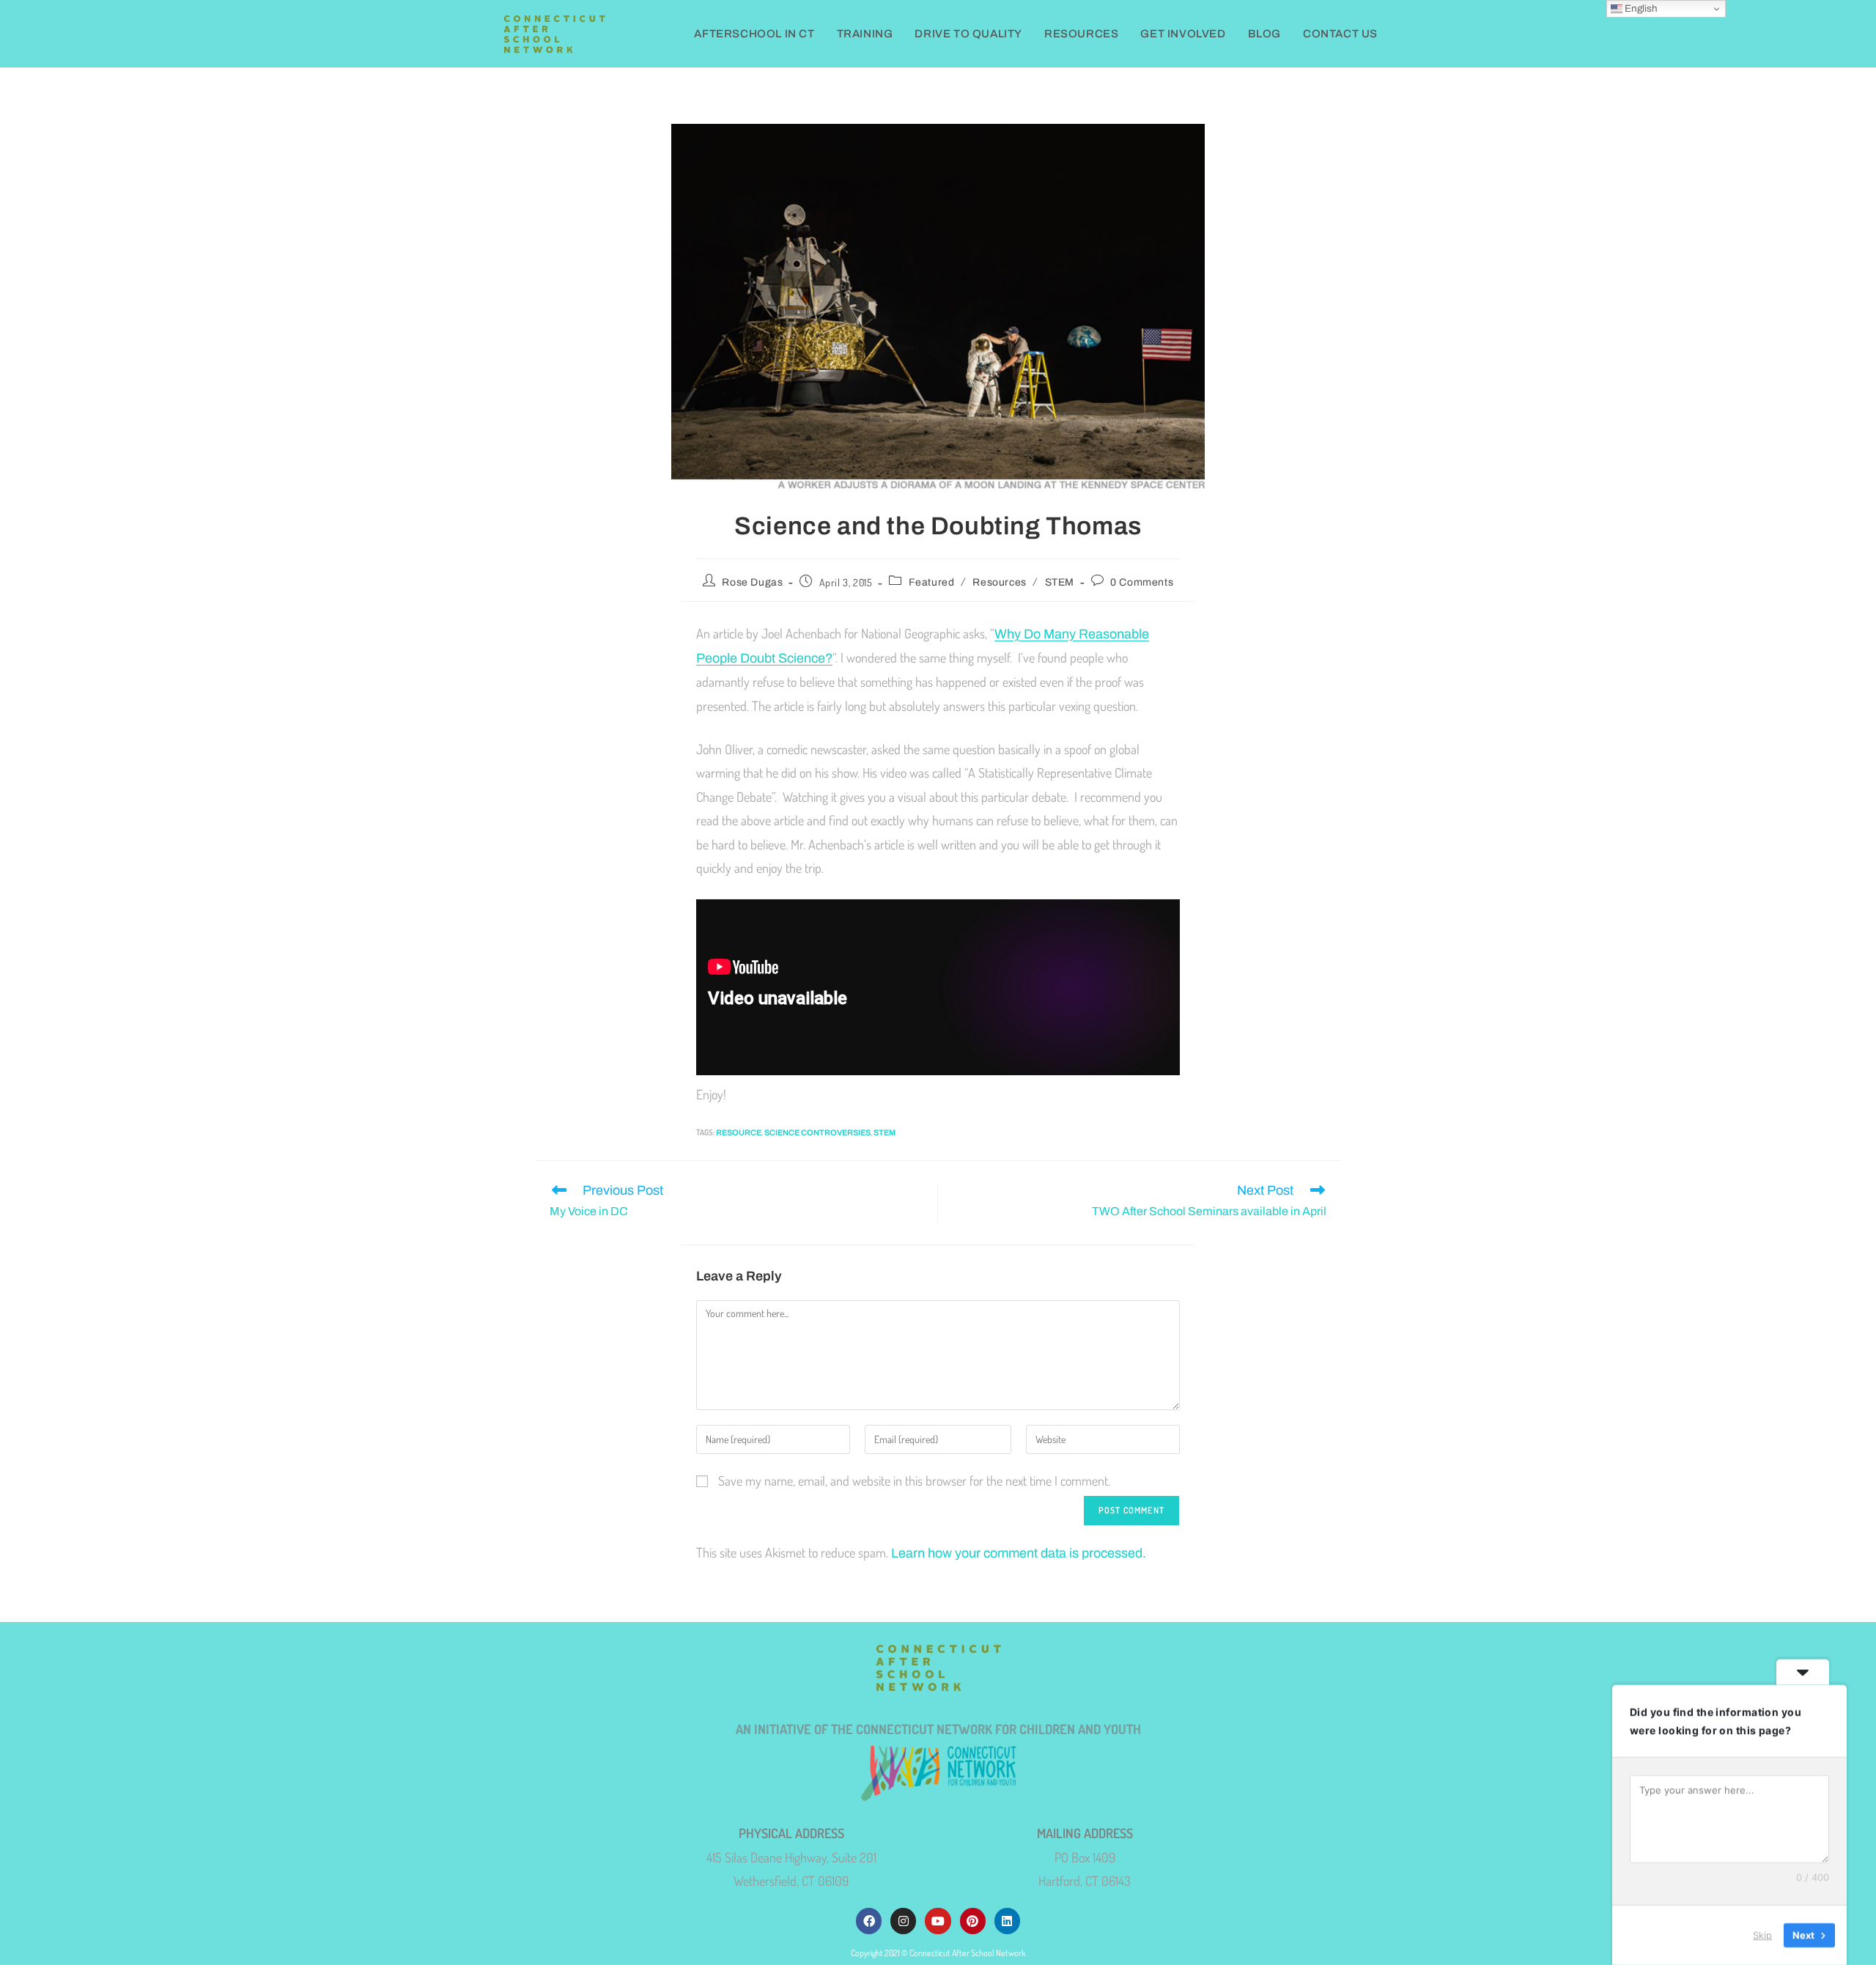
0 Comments (1142, 582)
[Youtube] (938, 1921)
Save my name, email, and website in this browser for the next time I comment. (914, 1481)
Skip (1762, 1935)
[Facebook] (869, 1921)
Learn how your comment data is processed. (1019, 1553)
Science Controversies (817, 1132)
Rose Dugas (752, 582)
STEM (1060, 582)
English (1640, 8)
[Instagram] (903, 1921)
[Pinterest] (973, 1921)
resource (739, 1132)
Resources (999, 582)
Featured (932, 582)
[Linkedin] (1007, 1921)
